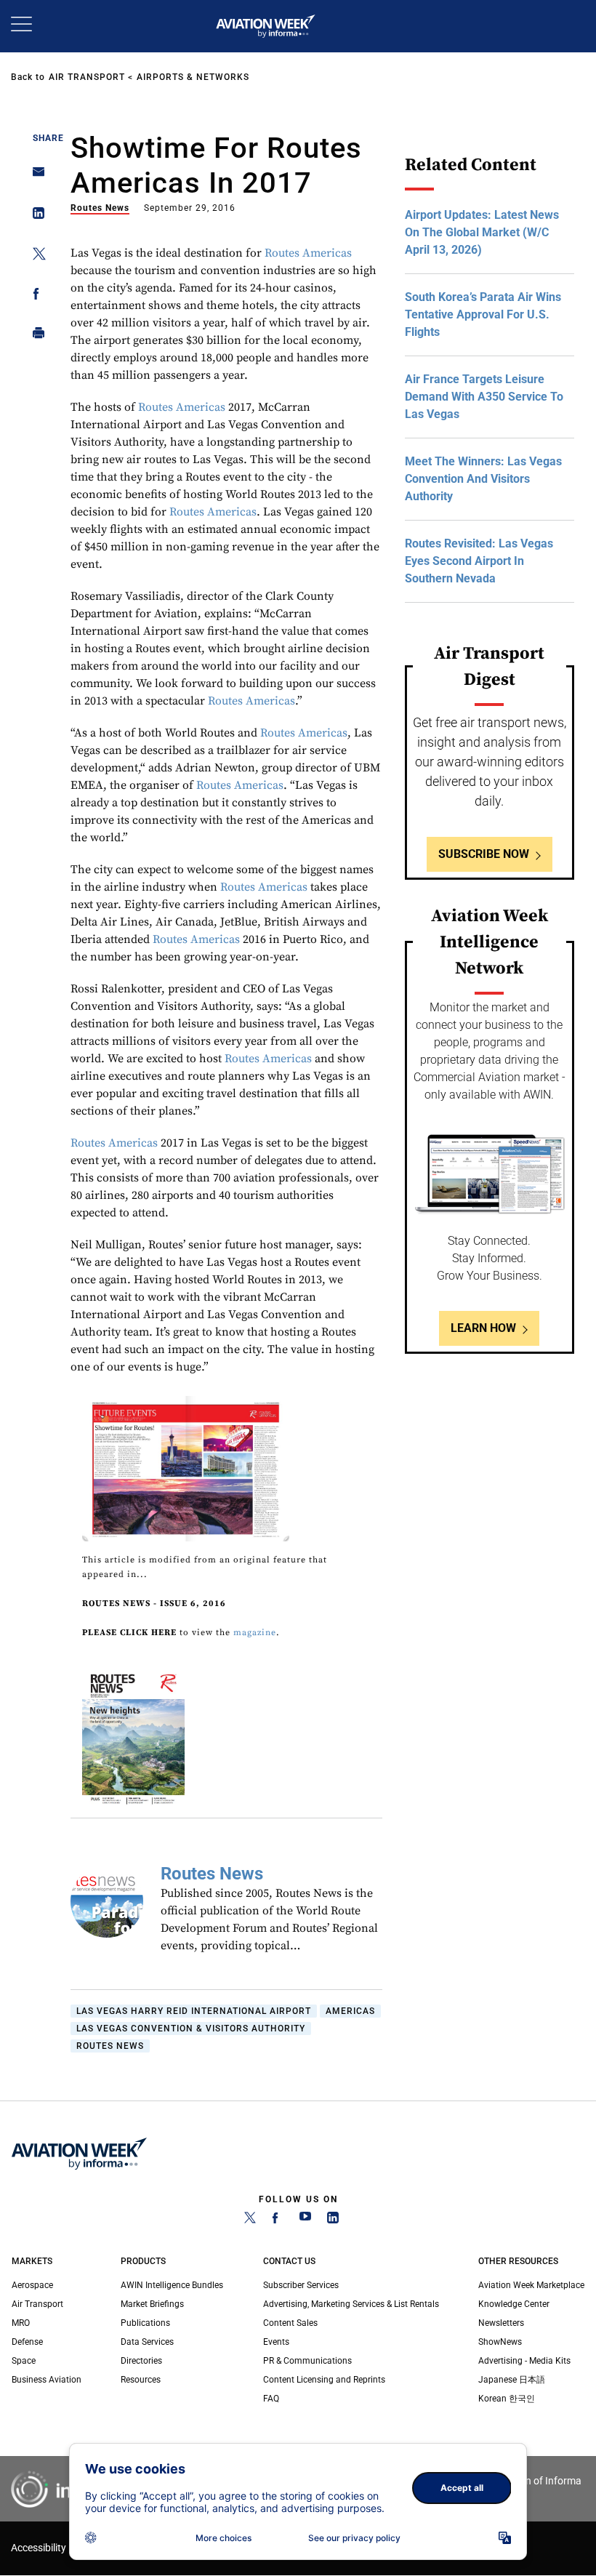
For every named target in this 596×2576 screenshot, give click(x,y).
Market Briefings (152, 2304)
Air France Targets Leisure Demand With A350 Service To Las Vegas (484, 397)
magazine (255, 1633)
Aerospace (32, 2285)
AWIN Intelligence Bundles (172, 2285)
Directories (141, 2361)
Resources (141, 2380)
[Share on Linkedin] (35, 216)
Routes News (100, 208)
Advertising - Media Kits (524, 2361)
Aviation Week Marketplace (531, 2285)
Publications (145, 2323)
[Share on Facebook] (35, 296)
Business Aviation (47, 2380)
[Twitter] (250, 2220)
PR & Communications (307, 2361)
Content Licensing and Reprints (324, 2380)
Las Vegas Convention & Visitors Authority (191, 2029)
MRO (21, 2323)
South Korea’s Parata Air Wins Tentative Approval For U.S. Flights (483, 314)
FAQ (271, 2399)
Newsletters (501, 2323)
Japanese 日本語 (512, 2380)
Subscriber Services (301, 2285)
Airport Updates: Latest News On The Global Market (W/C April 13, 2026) (482, 232)
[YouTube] (305, 2220)
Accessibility (39, 2548)
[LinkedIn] (333, 2220)
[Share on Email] (35, 176)
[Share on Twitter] (35, 256)
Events (276, 2342)
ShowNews (500, 2342)
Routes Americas (308, 253)
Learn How (483, 1328)
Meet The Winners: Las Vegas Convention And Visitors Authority (483, 479)
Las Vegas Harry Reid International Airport (194, 2011)
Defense (27, 2342)
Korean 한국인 (507, 2399)
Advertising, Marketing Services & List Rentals (351, 2304)
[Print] (35, 336)
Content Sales (290, 2323)
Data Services (147, 2342)
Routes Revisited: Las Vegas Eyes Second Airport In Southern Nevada (479, 561)
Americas (350, 2011)
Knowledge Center (514, 2304)
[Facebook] (278, 2220)
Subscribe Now (484, 854)
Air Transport (87, 77)
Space (24, 2361)
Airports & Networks (193, 77)
